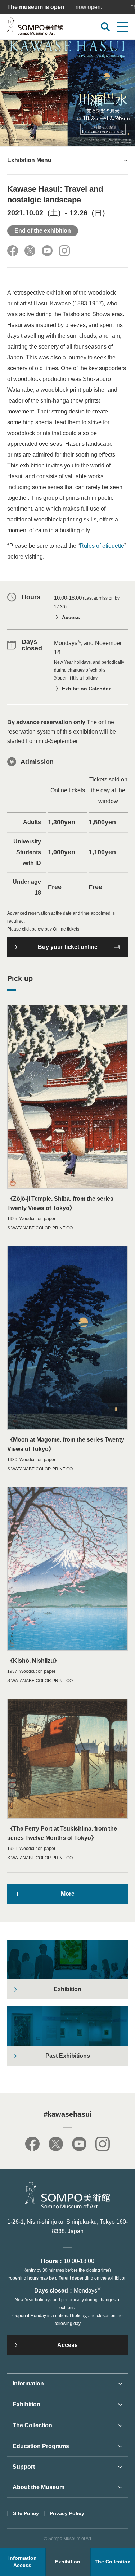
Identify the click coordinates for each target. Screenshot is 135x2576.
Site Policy (26, 2513)
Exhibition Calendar (86, 689)
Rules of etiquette (102, 546)
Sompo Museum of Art (35, 28)
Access (71, 617)
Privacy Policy (67, 2513)
